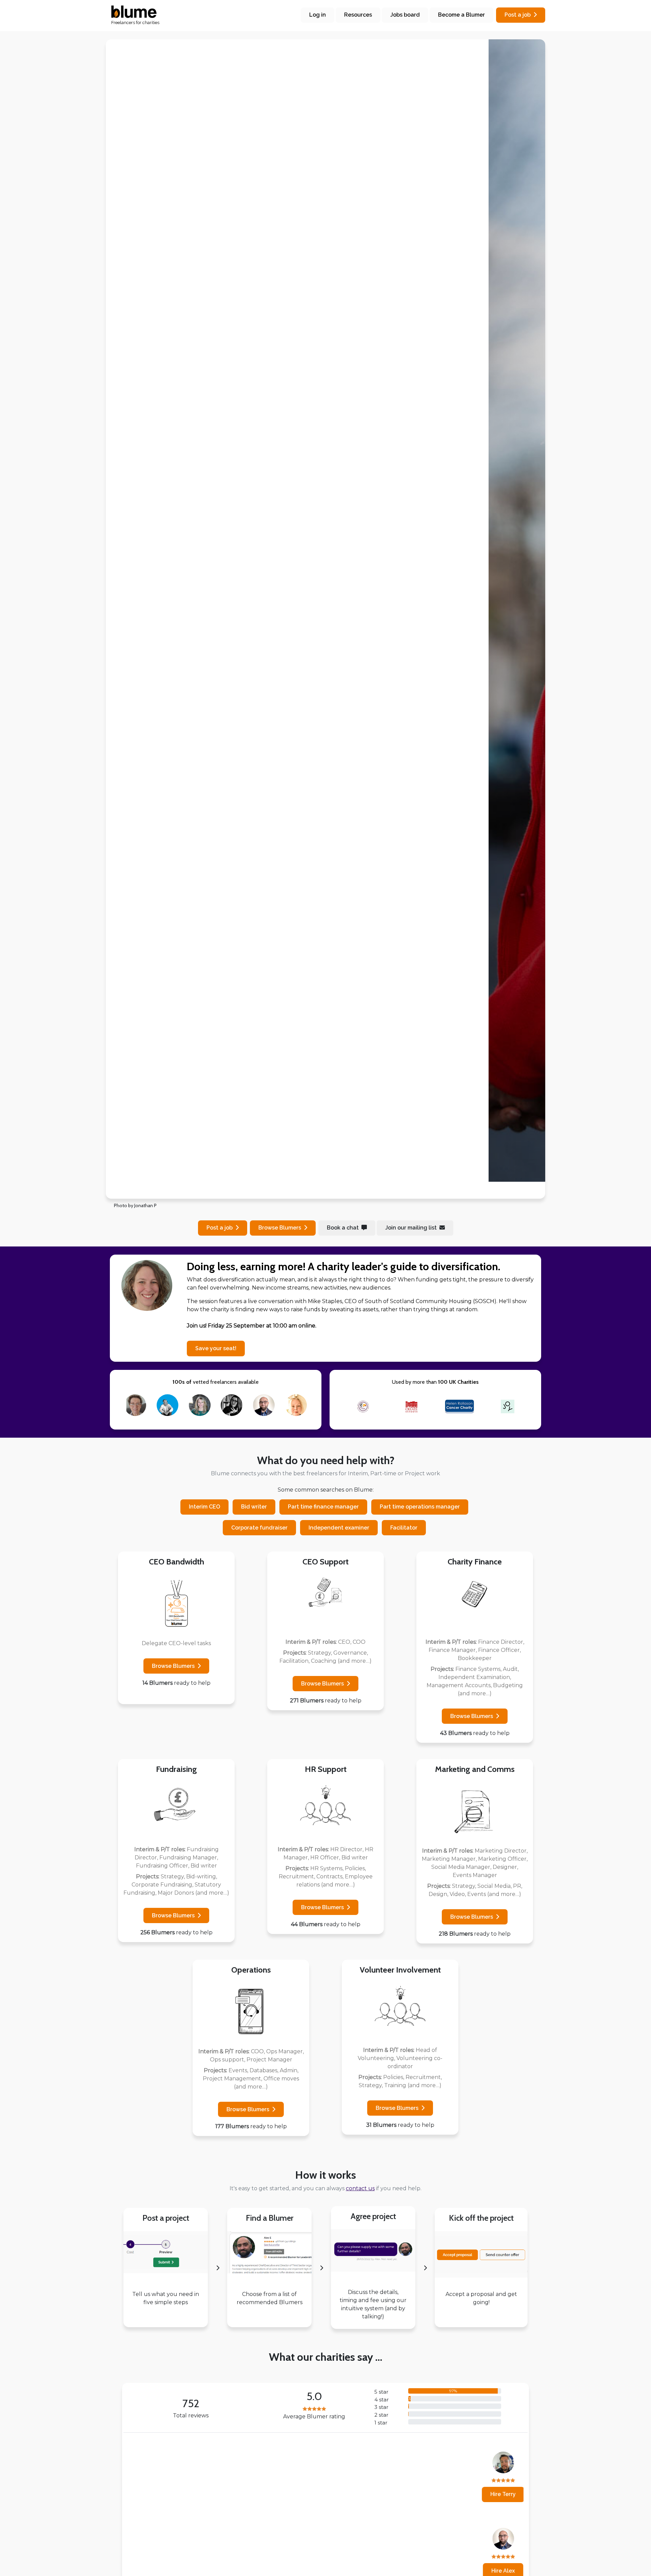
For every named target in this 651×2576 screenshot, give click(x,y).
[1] (301, 1189)
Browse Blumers (173, 1666)
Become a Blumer (461, 15)
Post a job (518, 15)
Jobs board (405, 15)
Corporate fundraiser (259, 1528)
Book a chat (343, 1228)
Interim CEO (204, 1507)
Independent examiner (339, 1528)
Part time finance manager (323, 1507)
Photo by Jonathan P (135, 1205)
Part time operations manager (420, 1507)
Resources (358, 15)
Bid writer (254, 1507)
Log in (318, 15)
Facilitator (404, 1528)
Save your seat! (216, 1348)
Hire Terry (158, 2494)
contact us (360, 2188)
